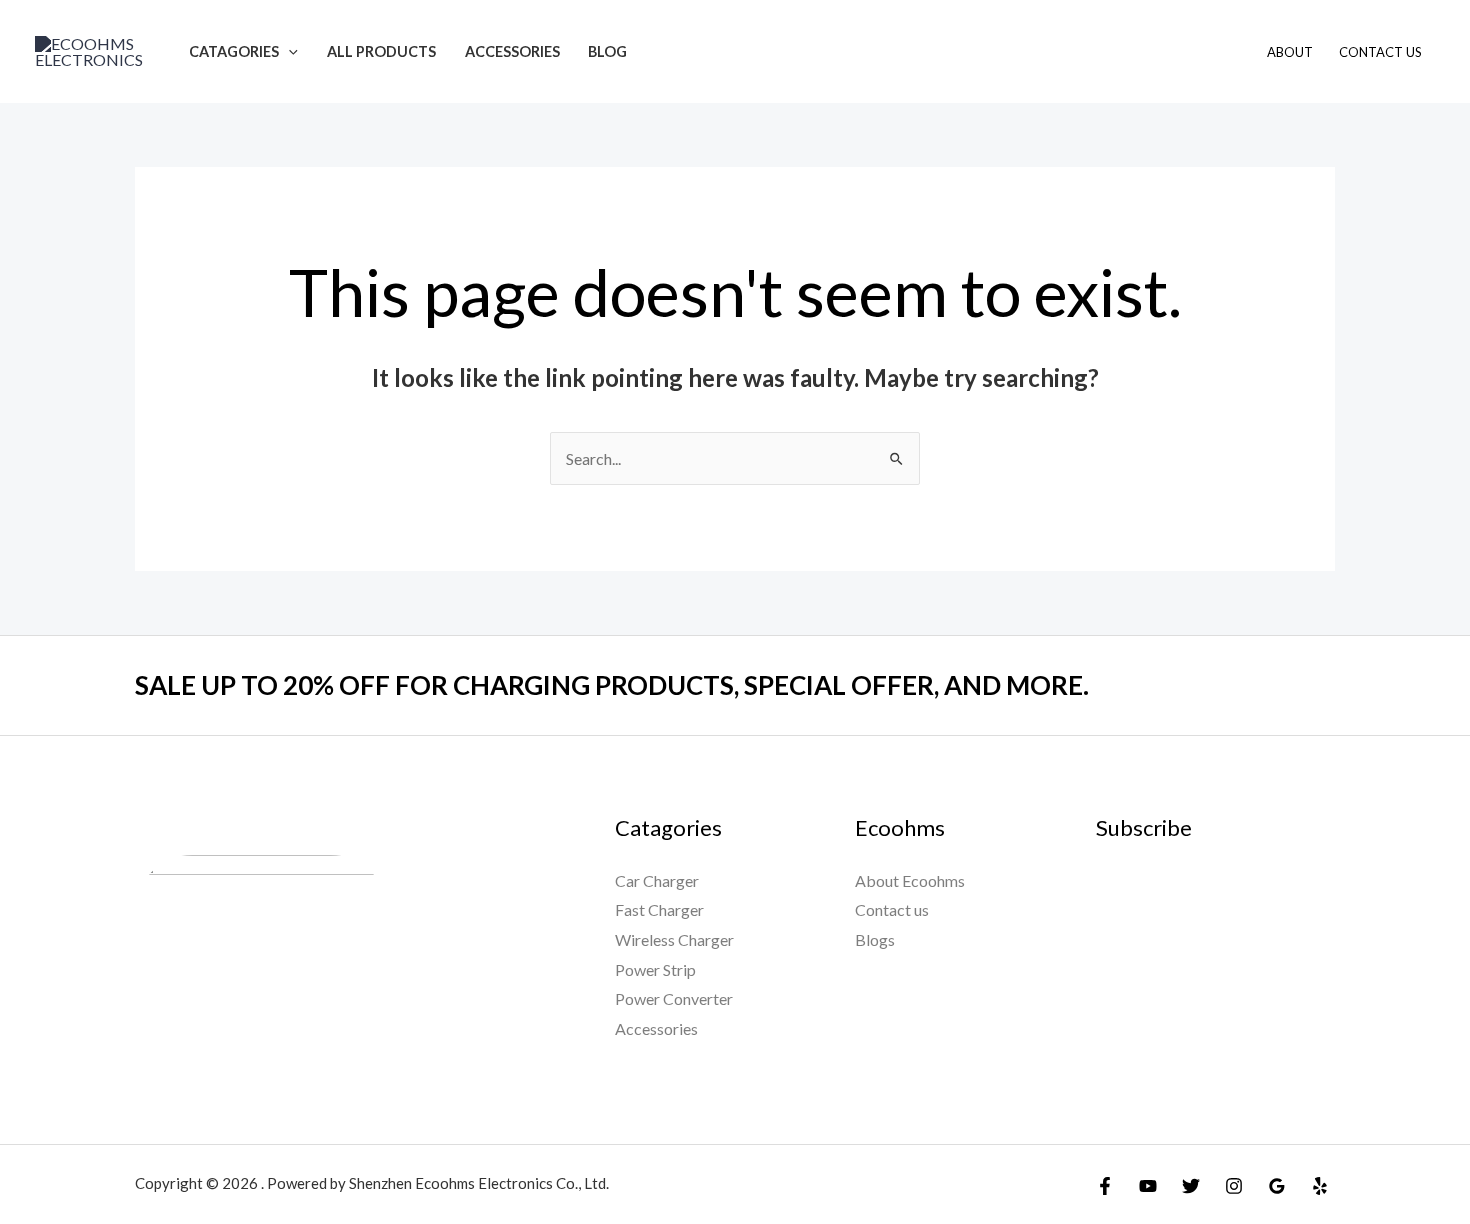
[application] (288, 51)
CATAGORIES (234, 51)
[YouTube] (1148, 1186)
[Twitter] (1191, 1186)
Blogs (875, 939)
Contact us (892, 909)
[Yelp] (1320, 1186)
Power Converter (674, 998)
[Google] (1277, 1186)
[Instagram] (1234, 1186)
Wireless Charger (674, 939)
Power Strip (655, 969)
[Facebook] (1105, 1186)
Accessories (512, 51)
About (1290, 52)
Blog (607, 51)
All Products (381, 51)
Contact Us (1380, 52)
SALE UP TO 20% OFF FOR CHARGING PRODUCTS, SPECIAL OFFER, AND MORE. (612, 685)
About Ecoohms (910, 880)
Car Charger (657, 880)
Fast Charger (659, 909)
